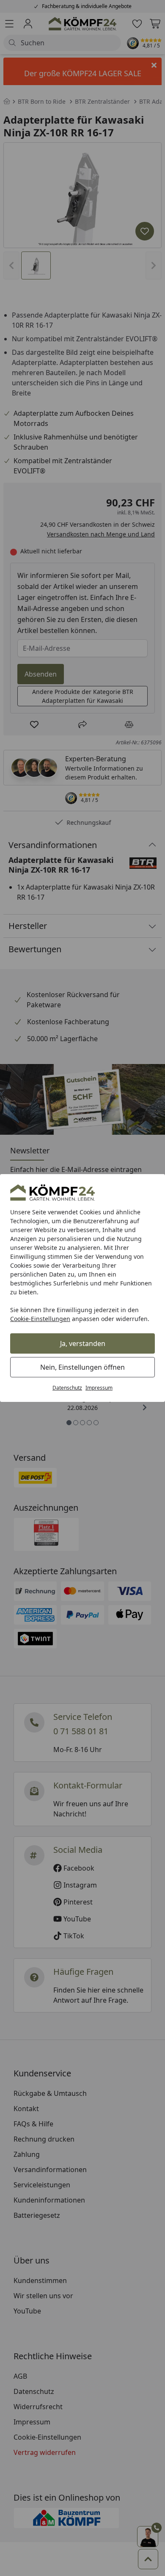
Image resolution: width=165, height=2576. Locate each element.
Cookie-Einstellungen (40, 1319)
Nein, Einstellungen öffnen (82, 1367)
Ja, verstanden (83, 1343)
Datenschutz (67, 1388)
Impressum (99, 1388)
